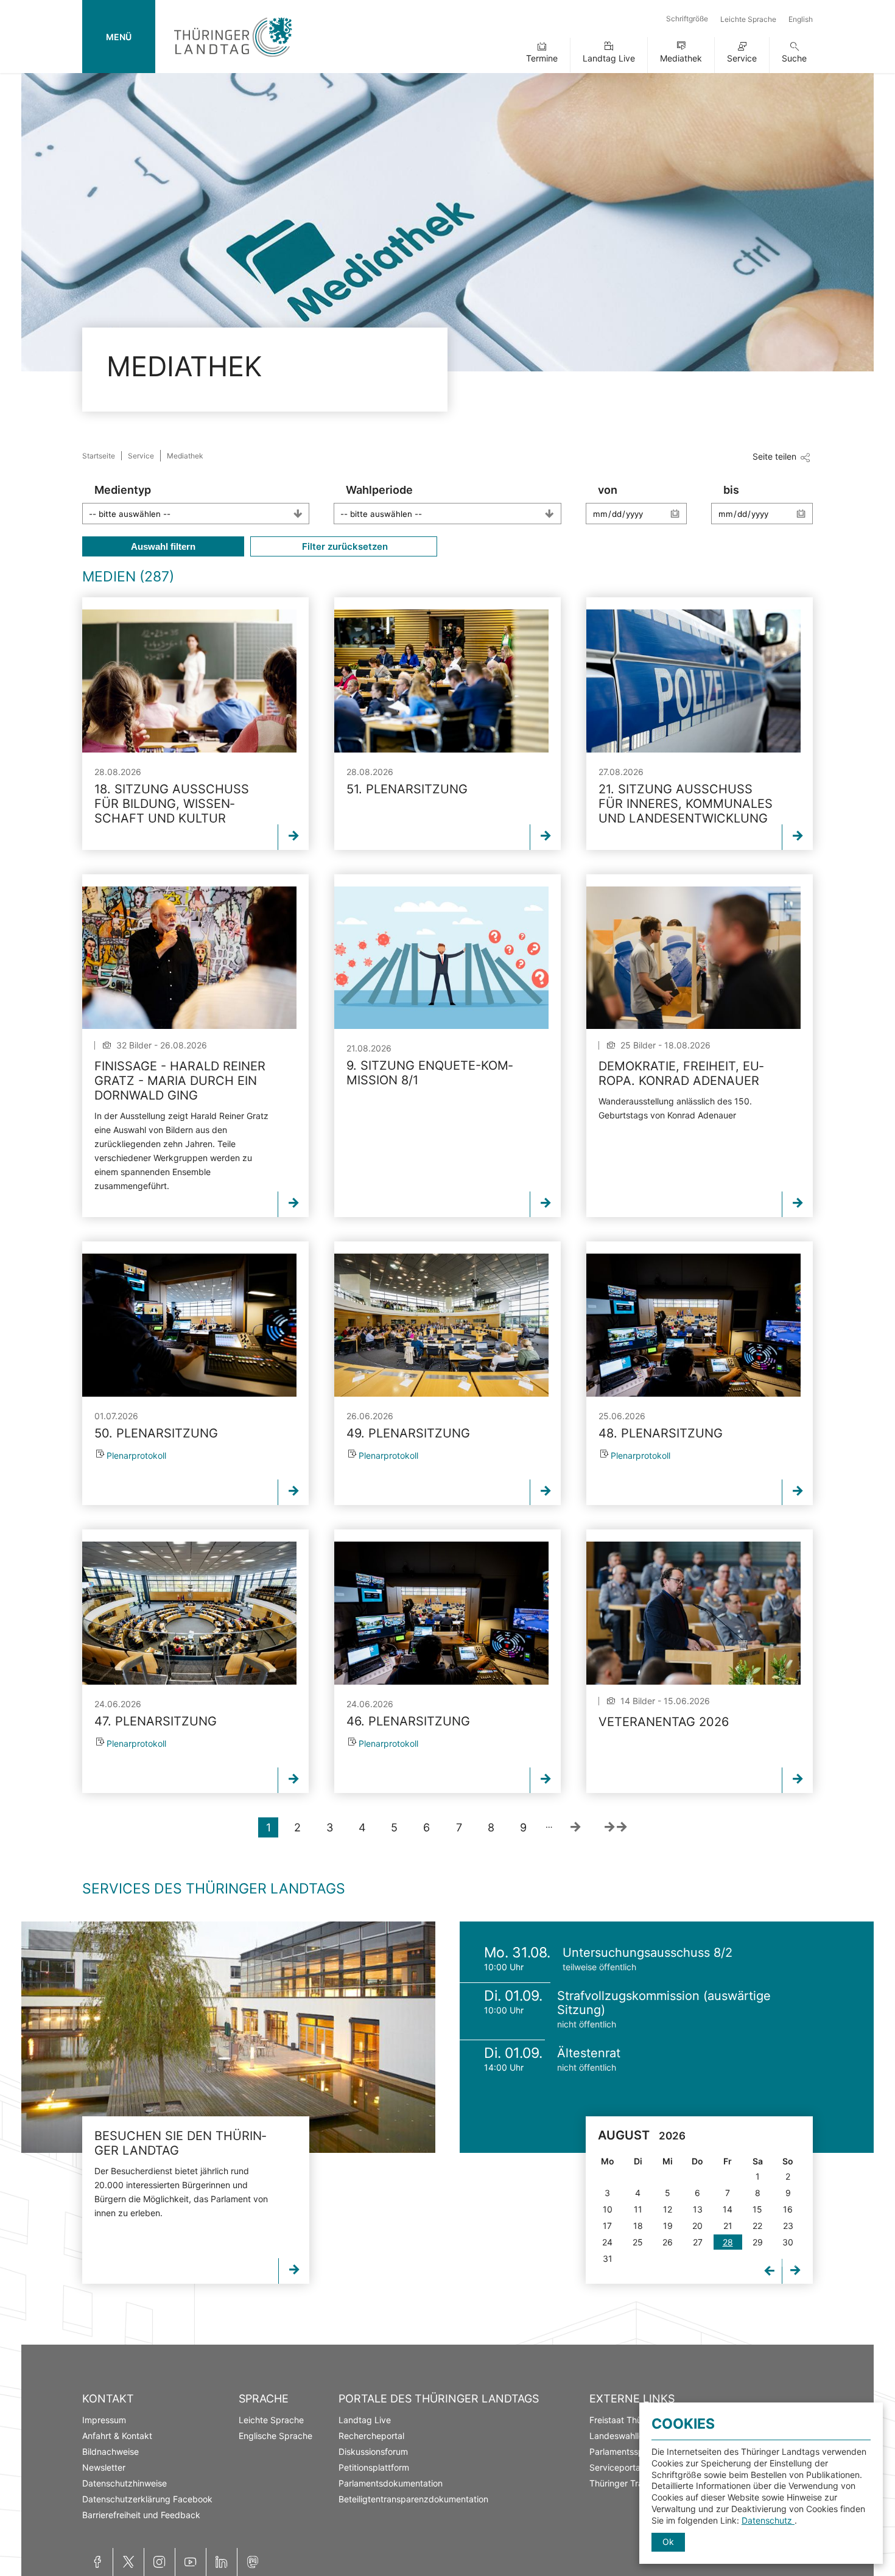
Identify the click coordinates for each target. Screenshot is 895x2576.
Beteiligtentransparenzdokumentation (413, 2499)
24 (607, 2242)
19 (668, 2226)
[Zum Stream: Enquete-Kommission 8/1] (441, 958)
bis (731, 490)
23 (788, 2226)
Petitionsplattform (374, 2467)
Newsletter (104, 2467)
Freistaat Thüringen (628, 2420)
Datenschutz (768, 2520)
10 (608, 2209)
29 (758, 2242)
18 (638, 2226)
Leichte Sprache (748, 19)
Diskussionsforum (373, 2451)
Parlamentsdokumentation (391, 2483)
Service (742, 58)
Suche (794, 58)
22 (757, 2226)
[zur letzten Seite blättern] (616, 1827)
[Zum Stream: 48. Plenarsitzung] (693, 1325)
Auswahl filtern (163, 546)
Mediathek (681, 58)
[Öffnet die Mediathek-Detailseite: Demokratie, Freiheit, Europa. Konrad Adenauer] (693, 958)
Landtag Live (609, 58)
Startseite (99, 456)
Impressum (104, 2420)
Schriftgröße (687, 19)
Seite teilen (774, 456)
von (608, 490)
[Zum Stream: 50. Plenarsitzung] (189, 1325)
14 (728, 2209)
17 (607, 2226)
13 (698, 2209)
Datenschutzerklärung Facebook (147, 2499)
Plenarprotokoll (136, 1455)
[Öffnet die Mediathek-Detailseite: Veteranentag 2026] (693, 1613)
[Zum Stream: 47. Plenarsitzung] (189, 1613)
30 (788, 2242)
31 (608, 2258)
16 (788, 2209)
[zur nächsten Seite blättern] (575, 1827)
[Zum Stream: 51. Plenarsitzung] (441, 681)
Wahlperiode (379, 490)
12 (668, 2209)
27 (698, 2242)
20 (697, 2226)
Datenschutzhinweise (125, 2483)
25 (638, 2242)
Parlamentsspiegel (626, 2451)
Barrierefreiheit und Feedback (141, 2515)
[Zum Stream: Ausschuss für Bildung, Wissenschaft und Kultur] (189, 681)
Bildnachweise (111, 2451)
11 (638, 2209)
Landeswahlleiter (623, 2436)
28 (728, 2242)
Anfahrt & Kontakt (117, 2436)
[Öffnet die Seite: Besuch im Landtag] (228, 2037)
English (801, 19)
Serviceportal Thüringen (637, 2467)
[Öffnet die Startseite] (233, 59)
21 (728, 2226)
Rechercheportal (371, 2436)
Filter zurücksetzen (344, 546)
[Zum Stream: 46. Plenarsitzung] (441, 1613)
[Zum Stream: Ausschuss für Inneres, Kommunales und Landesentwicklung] (693, 681)
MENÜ (119, 37)
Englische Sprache (276, 2436)
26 (668, 2242)
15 (757, 2209)
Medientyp (123, 490)
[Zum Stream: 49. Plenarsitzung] (441, 1325)
